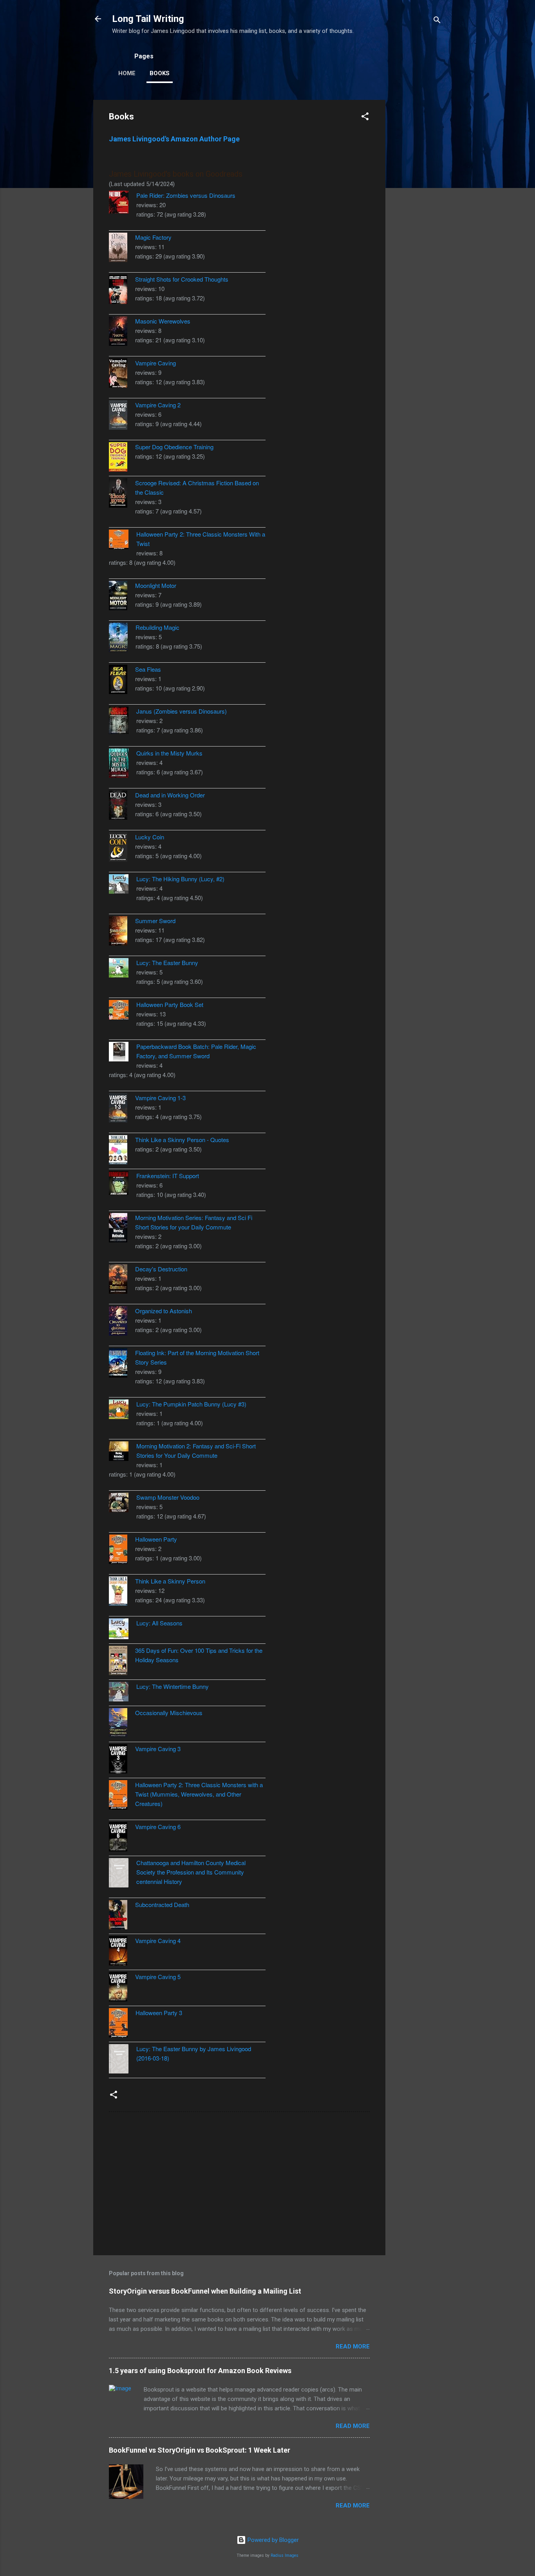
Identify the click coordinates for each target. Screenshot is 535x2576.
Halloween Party (156, 1539)
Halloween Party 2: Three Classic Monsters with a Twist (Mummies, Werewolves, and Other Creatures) (199, 1794)
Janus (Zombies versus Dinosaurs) (182, 711)
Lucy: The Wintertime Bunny (173, 1686)
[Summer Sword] (122, 932)
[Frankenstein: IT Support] (123, 1184)
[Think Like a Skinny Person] (122, 1592)
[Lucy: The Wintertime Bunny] (123, 1693)
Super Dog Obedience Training (174, 447)
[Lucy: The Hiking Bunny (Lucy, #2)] (123, 885)
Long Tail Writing (148, 19)
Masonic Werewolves (163, 321)
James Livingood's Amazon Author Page (174, 139)
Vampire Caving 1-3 (160, 1098)
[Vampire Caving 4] (122, 1952)
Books (160, 73)
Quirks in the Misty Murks (169, 753)
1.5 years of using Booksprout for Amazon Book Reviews (200, 2371)
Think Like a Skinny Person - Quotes (182, 1140)
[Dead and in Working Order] (122, 806)
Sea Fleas (148, 669)
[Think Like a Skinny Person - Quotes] (122, 1151)
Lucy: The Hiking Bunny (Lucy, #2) (180, 879)
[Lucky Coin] (122, 848)
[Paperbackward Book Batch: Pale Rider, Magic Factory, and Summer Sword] (123, 1053)
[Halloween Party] (122, 1550)
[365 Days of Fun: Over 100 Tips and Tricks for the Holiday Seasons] (122, 1662)
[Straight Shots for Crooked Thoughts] (122, 290)
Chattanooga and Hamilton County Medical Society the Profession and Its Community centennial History (191, 1872)
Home (127, 73)
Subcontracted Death (162, 1904)
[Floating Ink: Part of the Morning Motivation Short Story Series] (122, 1364)
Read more (353, 2346)
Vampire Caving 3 (158, 1749)
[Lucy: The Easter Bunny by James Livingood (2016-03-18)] (123, 2060)
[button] (365, 118)
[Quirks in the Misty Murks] (123, 764)
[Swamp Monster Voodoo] (123, 1504)
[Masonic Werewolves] (122, 332)
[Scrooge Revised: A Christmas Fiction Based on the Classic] (122, 494)
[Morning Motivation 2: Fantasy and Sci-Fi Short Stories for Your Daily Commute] (123, 1452)
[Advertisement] (417, 217)
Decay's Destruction (161, 1269)
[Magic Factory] (122, 249)
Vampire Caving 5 (158, 1977)
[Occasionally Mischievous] (122, 1724)
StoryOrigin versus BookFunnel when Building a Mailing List (205, 2291)
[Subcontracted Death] (122, 1916)
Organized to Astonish (164, 1311)
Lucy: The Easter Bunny (167, 963)
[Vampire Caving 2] (122, 416)
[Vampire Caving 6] (122, 1838)
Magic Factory (153, 237)
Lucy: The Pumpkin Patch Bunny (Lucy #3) (191, 1404)
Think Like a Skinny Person (170, 1581)
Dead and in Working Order (170, 795)
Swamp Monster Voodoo (168, 1497)
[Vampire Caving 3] (122, 1760)
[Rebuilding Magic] (122, 639)
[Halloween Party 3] (122, 2024)
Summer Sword (155, 921)
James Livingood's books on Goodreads (176, 174)
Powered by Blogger (272, 2540)
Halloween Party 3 (159, 2013)
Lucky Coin (150, 837)
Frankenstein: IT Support (168, 1176)
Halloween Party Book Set (170, 1004)
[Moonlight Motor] (122, 597)
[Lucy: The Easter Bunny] (123, 969)
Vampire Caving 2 (158, 405)
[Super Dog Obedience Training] (122, 458)
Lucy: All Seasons (159, 1623)
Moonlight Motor (156, 585)
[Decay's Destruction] (122, 1280)
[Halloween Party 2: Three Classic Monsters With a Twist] (123, 541)
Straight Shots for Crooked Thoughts (182, 279)
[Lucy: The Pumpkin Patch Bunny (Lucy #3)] (123, 1410)
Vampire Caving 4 (158, 1941)
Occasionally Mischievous (169, 1713)
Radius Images (285, 2555)
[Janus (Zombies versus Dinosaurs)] (123, 721)
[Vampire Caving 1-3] (122, 1109)
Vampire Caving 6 (158, 1827)
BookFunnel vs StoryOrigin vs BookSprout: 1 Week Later (200, 2450)
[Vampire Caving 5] (122, 1988)
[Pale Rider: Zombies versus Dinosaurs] (123, 203)
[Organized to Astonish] (122, 1322)
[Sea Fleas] (122, 681)
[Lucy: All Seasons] (123, 1630)
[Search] (437, 21)
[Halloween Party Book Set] (123, 1011)
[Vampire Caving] (122, 374)
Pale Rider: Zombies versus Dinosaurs (186, 195)
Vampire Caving (155, 363)
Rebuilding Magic (157, 627)
